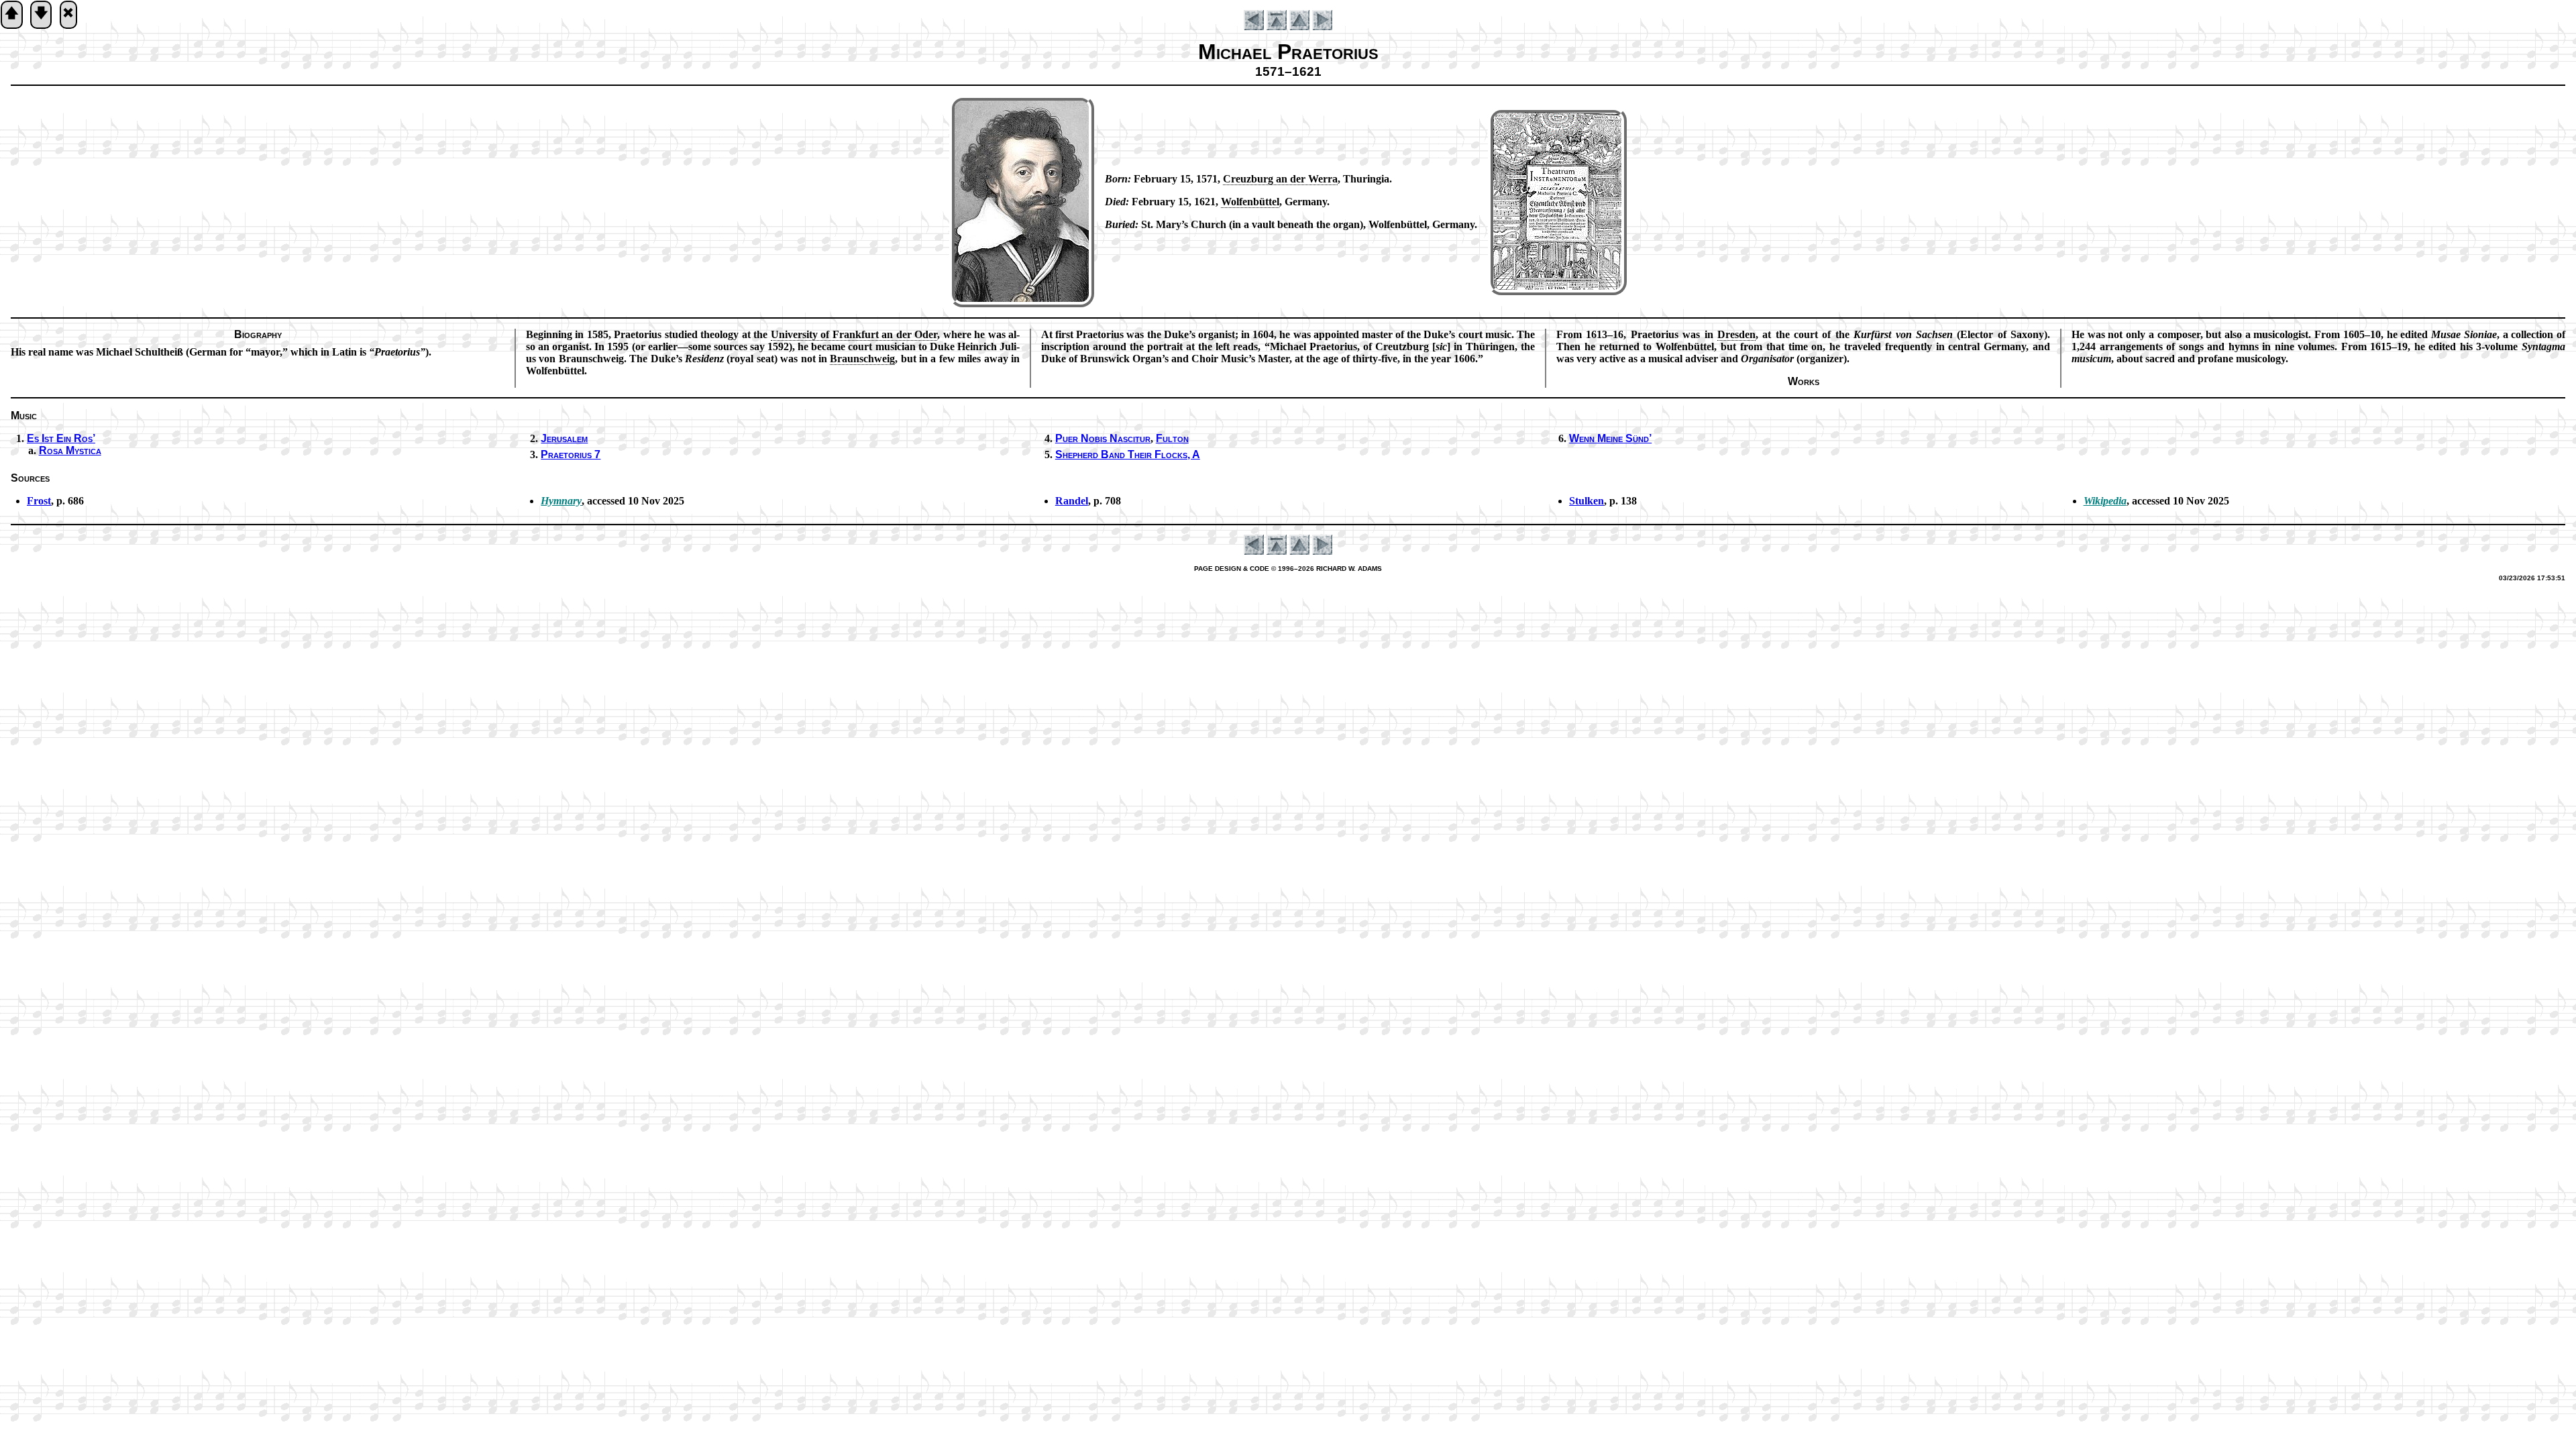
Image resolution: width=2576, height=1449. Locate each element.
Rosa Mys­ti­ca (70, 450)
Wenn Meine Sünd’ (1610, 438)
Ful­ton (1172, 438)
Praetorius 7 (571, 454)
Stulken (1587, 501)
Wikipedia (2105, 501)
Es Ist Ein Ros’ (61, 438)
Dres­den (1736, 334)
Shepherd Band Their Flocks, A (1128, 454)
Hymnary (561, 501)
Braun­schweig (862, 359)
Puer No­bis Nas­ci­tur (1103, 438)
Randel (1072, 501)
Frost (39, 501)
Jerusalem (564, 438)
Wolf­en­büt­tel (1250, 202)
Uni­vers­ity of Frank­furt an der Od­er (854, 334)
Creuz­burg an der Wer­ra (1280, 179)
